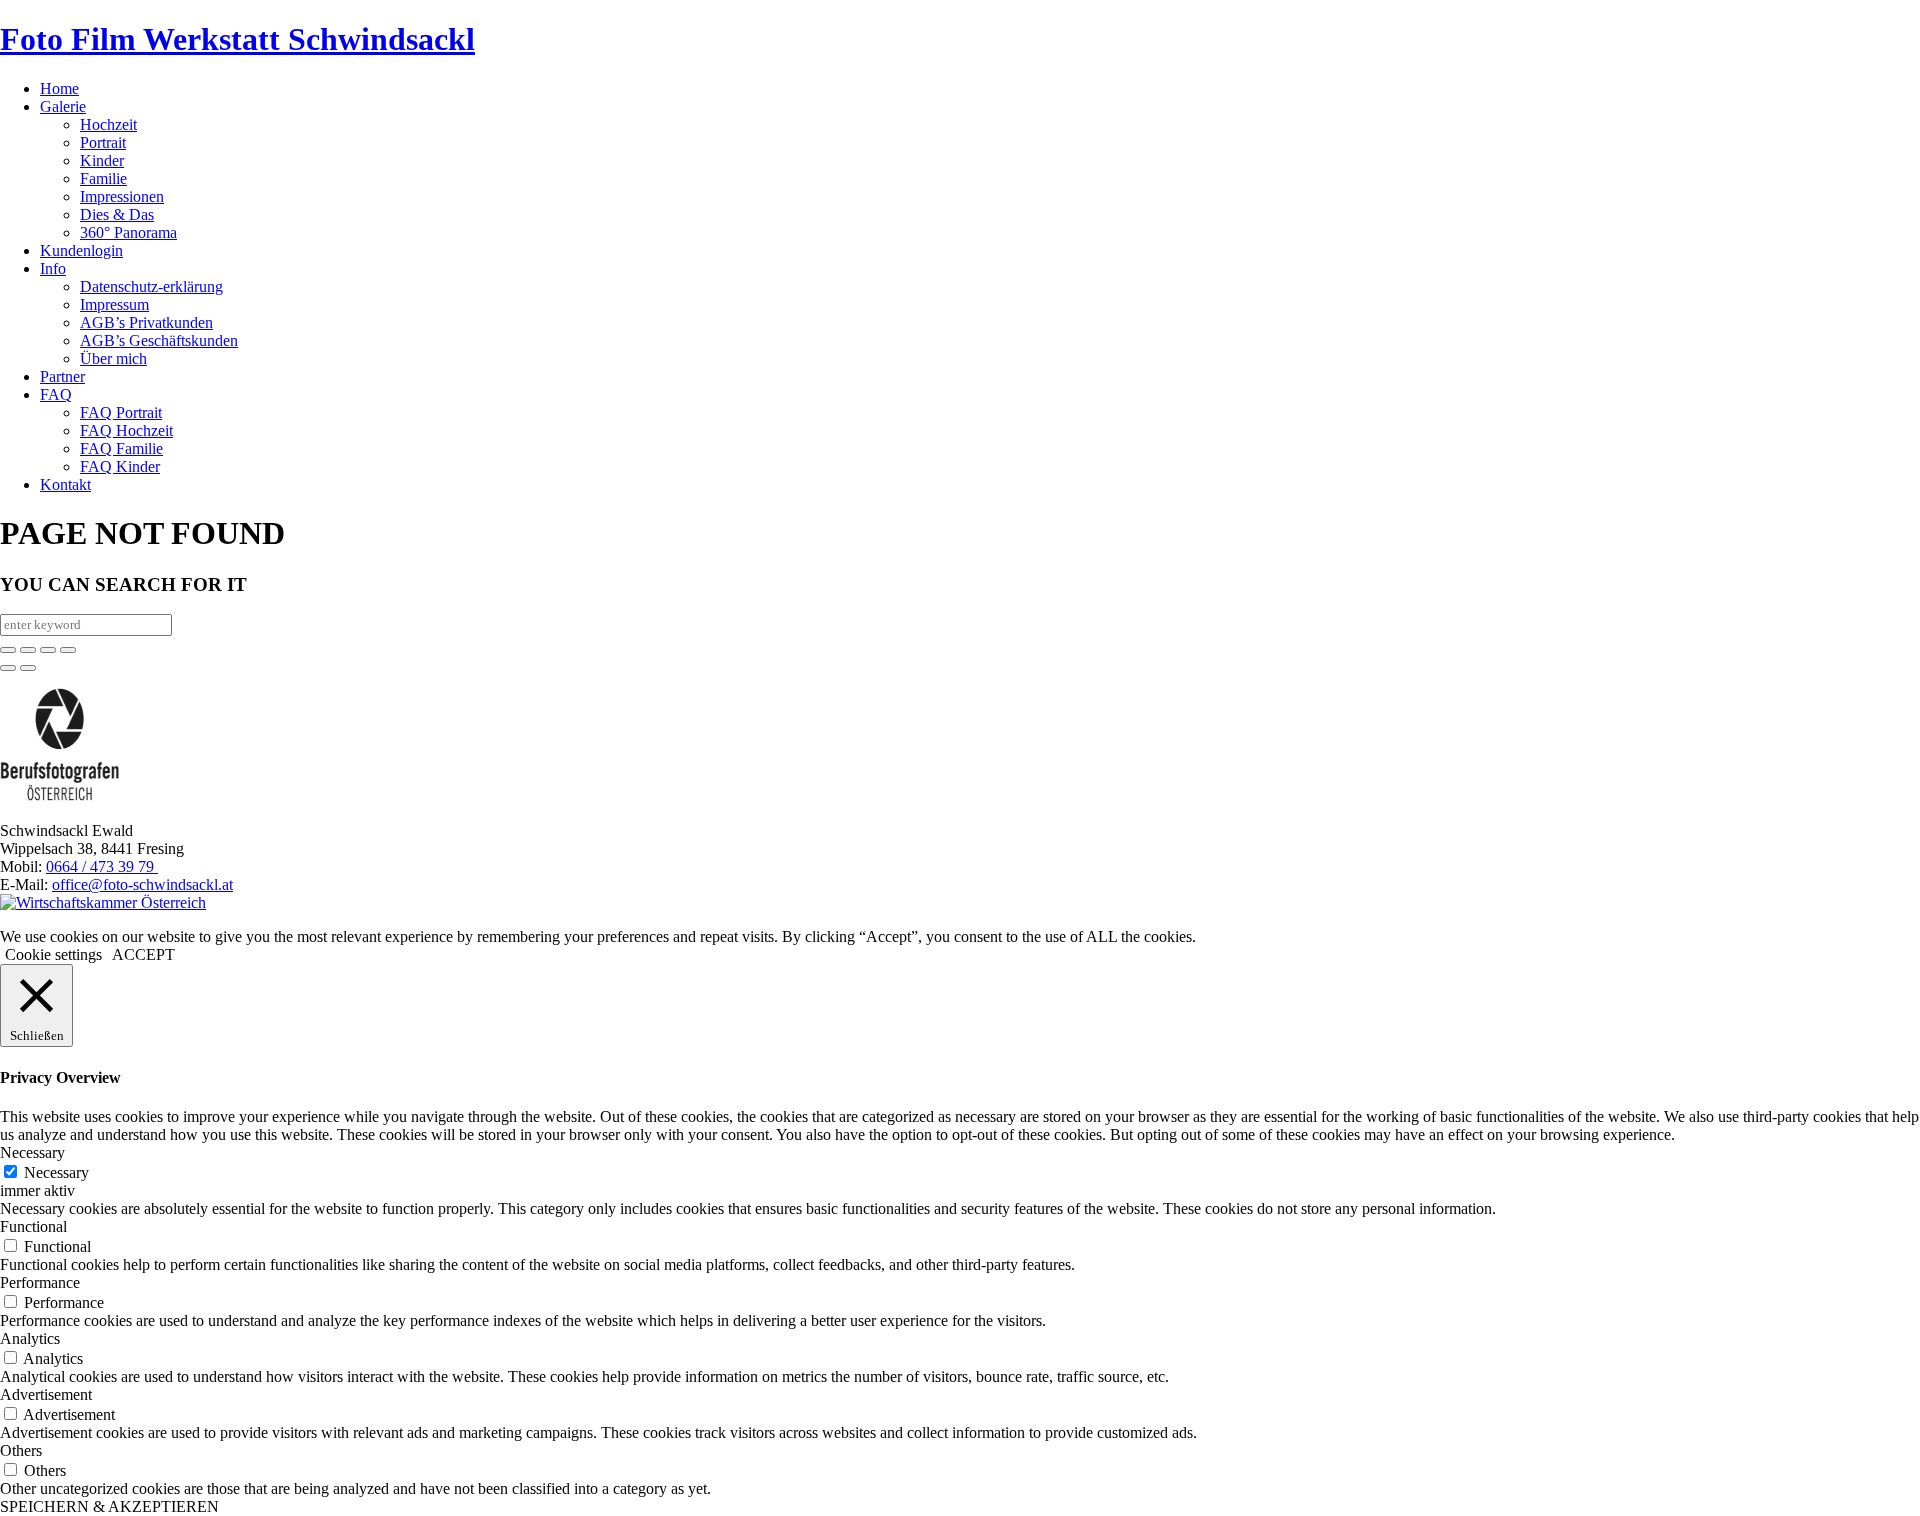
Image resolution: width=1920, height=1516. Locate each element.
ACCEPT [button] (143, 954)
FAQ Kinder (120, 466)
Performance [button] (40, 1282)
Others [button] (21, 1450)
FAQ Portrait (121, 412)
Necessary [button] (32, 1152)
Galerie (63, 106)
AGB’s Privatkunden (146, 322)
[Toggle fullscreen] (48, 650)
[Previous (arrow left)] (8, 668)
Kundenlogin (81, 250)
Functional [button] (33, 1226)
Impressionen (122, 196)
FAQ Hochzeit (126, 430)
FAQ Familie (121, 448)
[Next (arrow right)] (28, 668)
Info (53, 268)
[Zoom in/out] (68, 650)
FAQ (56, 394)
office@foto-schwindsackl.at (142, 884)
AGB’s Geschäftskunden (159, 340)
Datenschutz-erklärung (151, 286)
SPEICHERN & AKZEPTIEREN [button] (109, 1506)
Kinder (102, 160)
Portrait (103, 142)
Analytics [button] (30, 1338)
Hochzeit (108, 124)
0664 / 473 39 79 (102, 866)
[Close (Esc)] (8, 650)
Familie (103, 178)
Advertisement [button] (46, 1394)
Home (59, 88)
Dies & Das (117, 214)
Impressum (114, 304)
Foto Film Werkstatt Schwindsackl (237, 39)
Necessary (56, 1172)
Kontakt (65, 484)
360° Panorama (128, 232)
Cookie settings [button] (53, 954)
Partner (62, 376)
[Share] (28, 650)
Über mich (113, 358)
